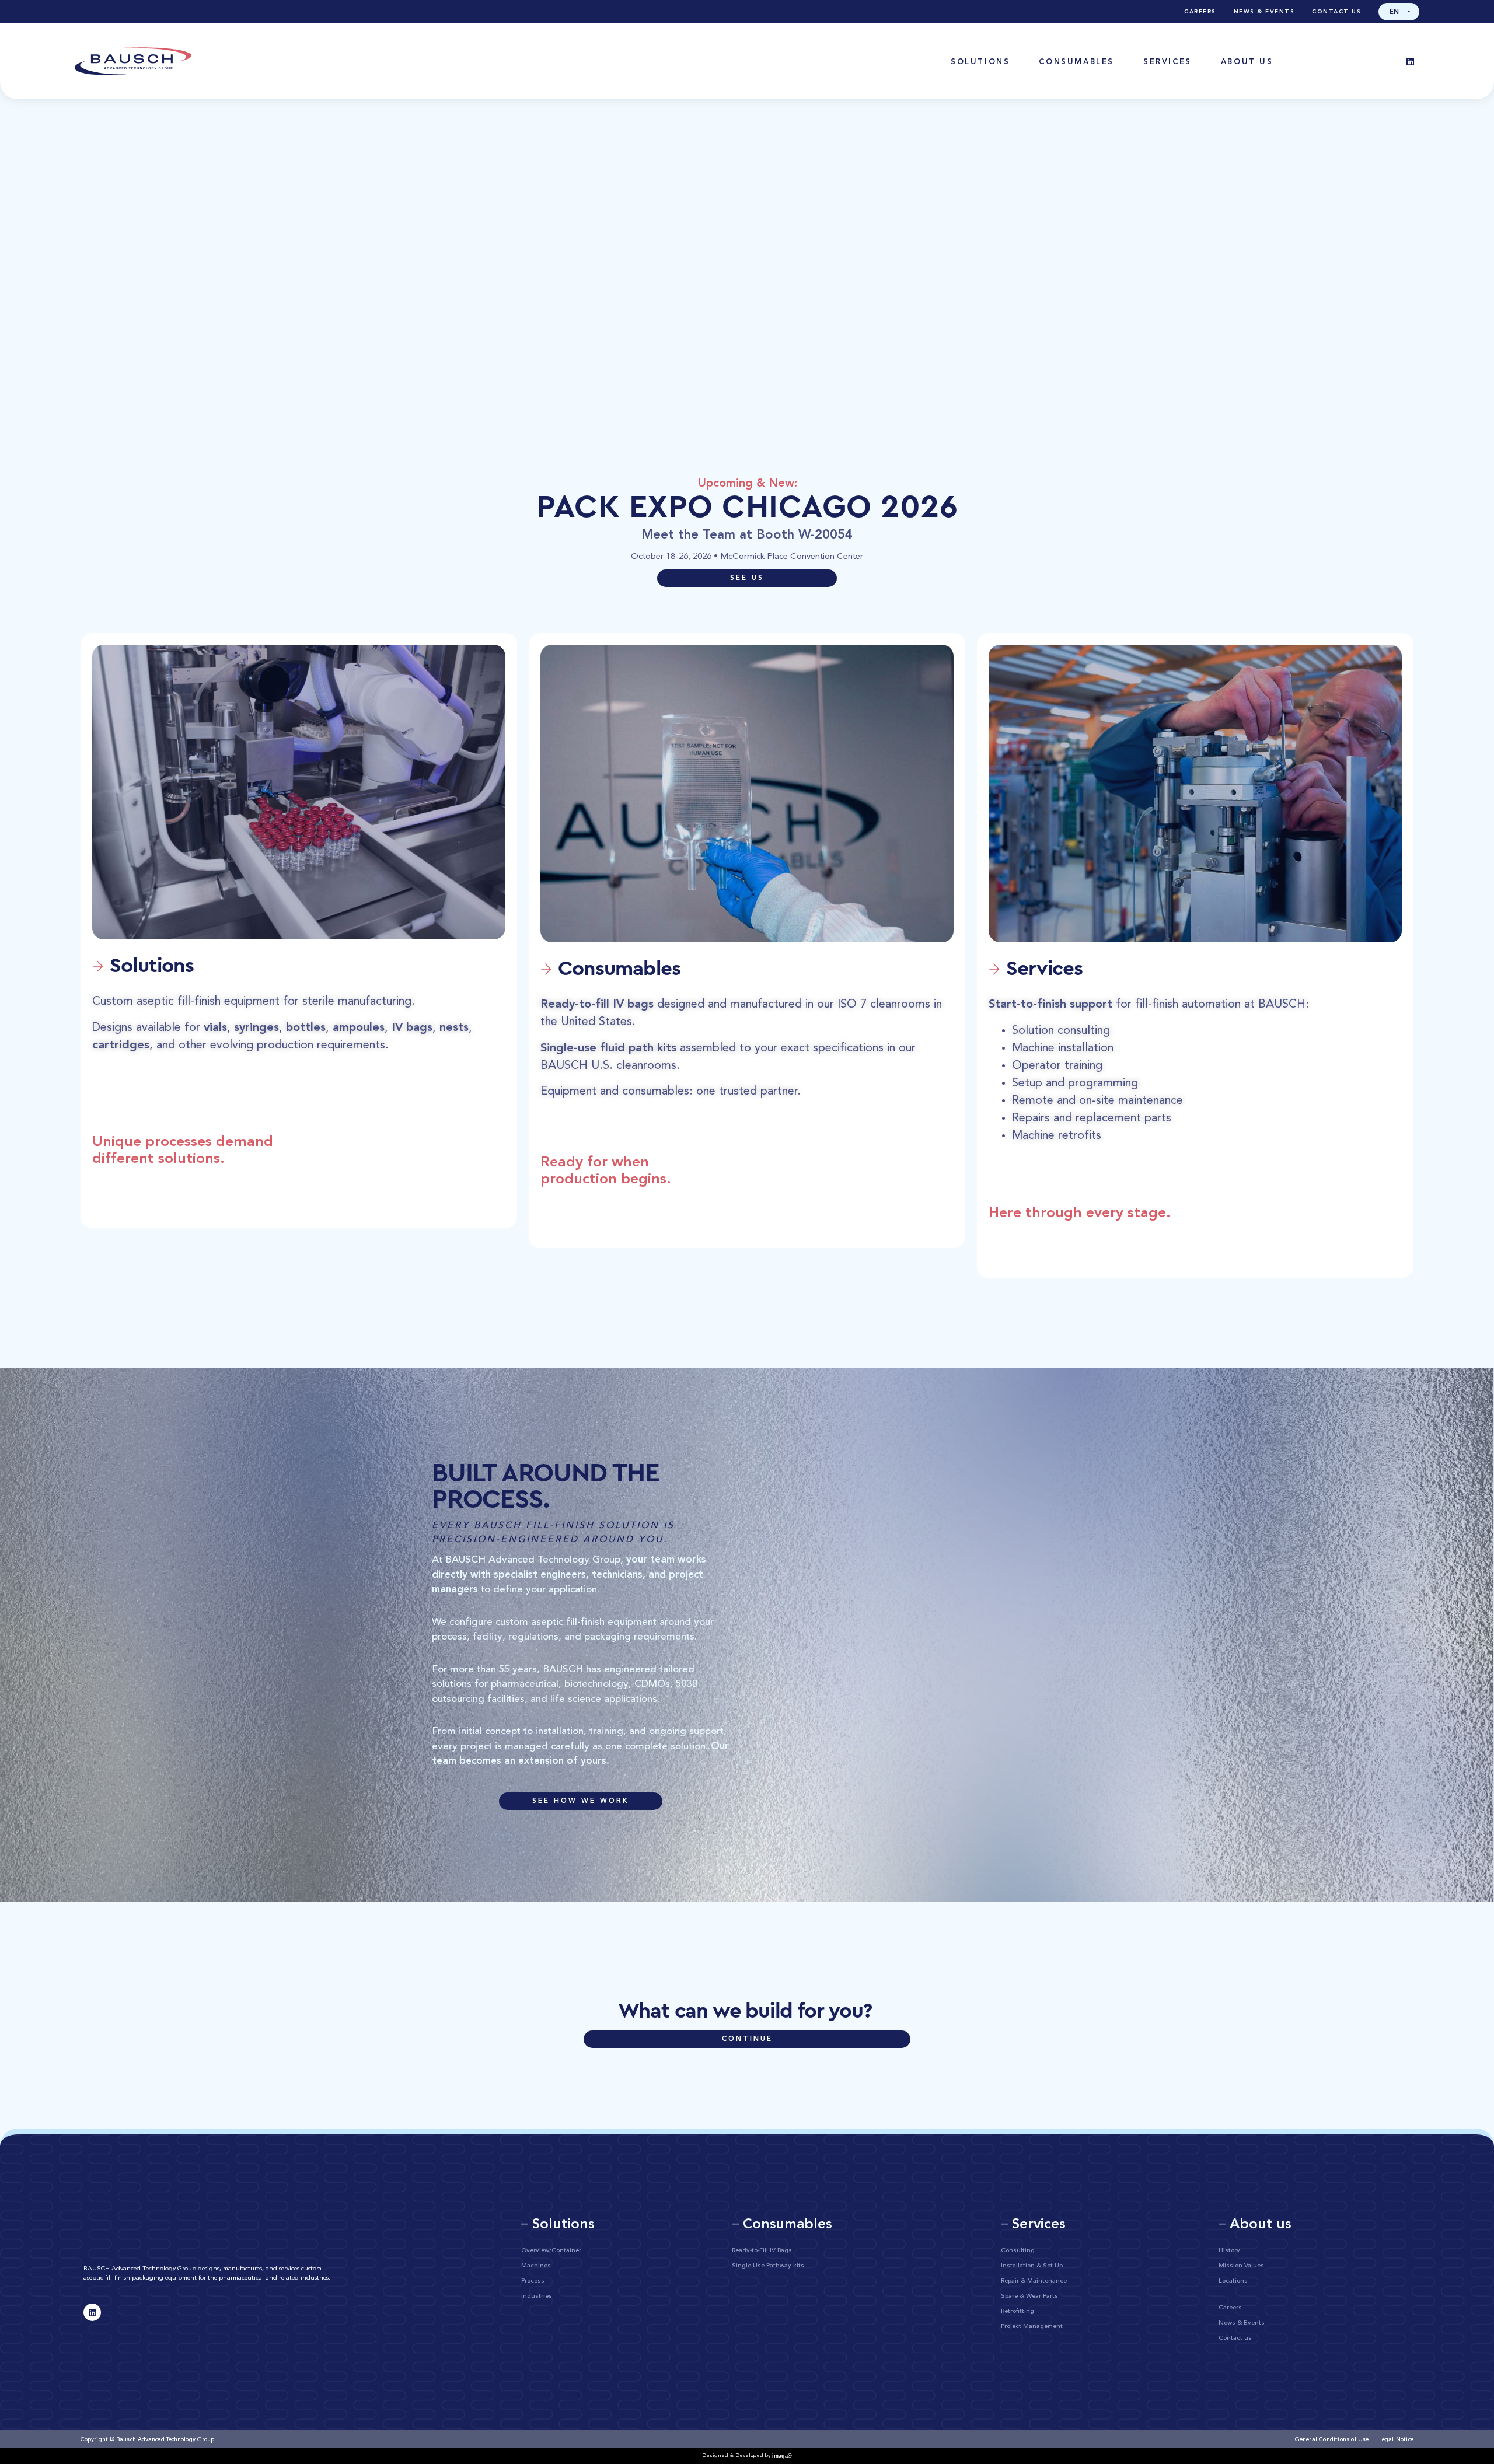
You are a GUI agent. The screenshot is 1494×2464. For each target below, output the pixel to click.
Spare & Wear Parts (1029, 2296)
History (1229, 2251)
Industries (537, 2296)
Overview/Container (551, 2251)
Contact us (1336, 12)
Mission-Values (1241, 2266)
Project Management (1032, 2327)
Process (533, 2281)
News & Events (1264, 12)
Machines (536, 2266)
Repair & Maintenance (1034, 2281)
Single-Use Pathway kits (768, 2266)
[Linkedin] (1411, 61)
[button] (1399, 12)
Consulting (1018, 2251)
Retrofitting (1017, 2311)
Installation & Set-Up (1032, 2266)
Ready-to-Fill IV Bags (762, 2251)
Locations (1233, 2281)
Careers (1200, 12)
